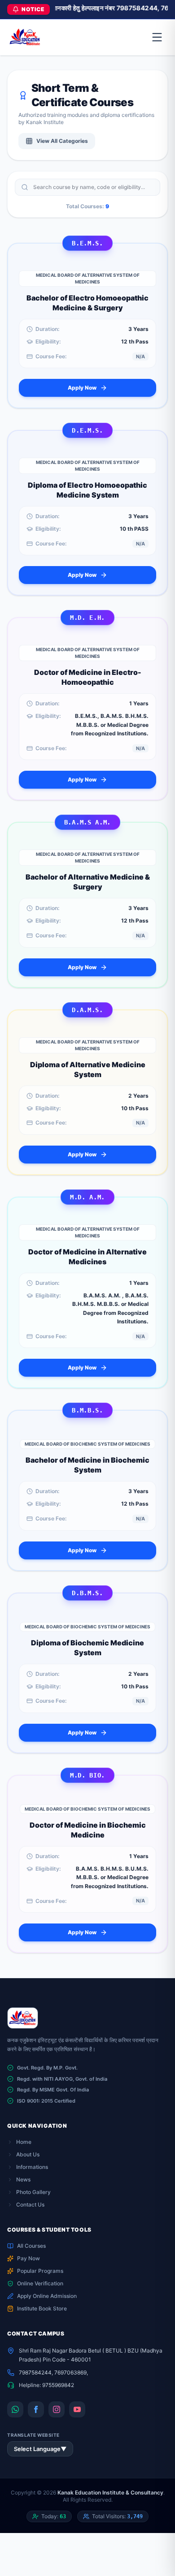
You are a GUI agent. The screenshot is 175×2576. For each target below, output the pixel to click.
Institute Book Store (42, 2308)
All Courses (31, 2246)
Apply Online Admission (47, 2296)
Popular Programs (40, 2271)
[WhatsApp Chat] (15, 2409)
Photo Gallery (33, 2192)
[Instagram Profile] (57, 2409)
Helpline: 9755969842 (46, 2385)
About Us (28, 2154)
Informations (32, 2167)
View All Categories (62, 141)
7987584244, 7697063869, (53, 2372)
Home (24, 2142)
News (23, 2179)
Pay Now (28, 2258)
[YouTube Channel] (77, 2409)
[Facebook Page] (36, 2409)
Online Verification (40, 2283)
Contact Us (30, 2205)
